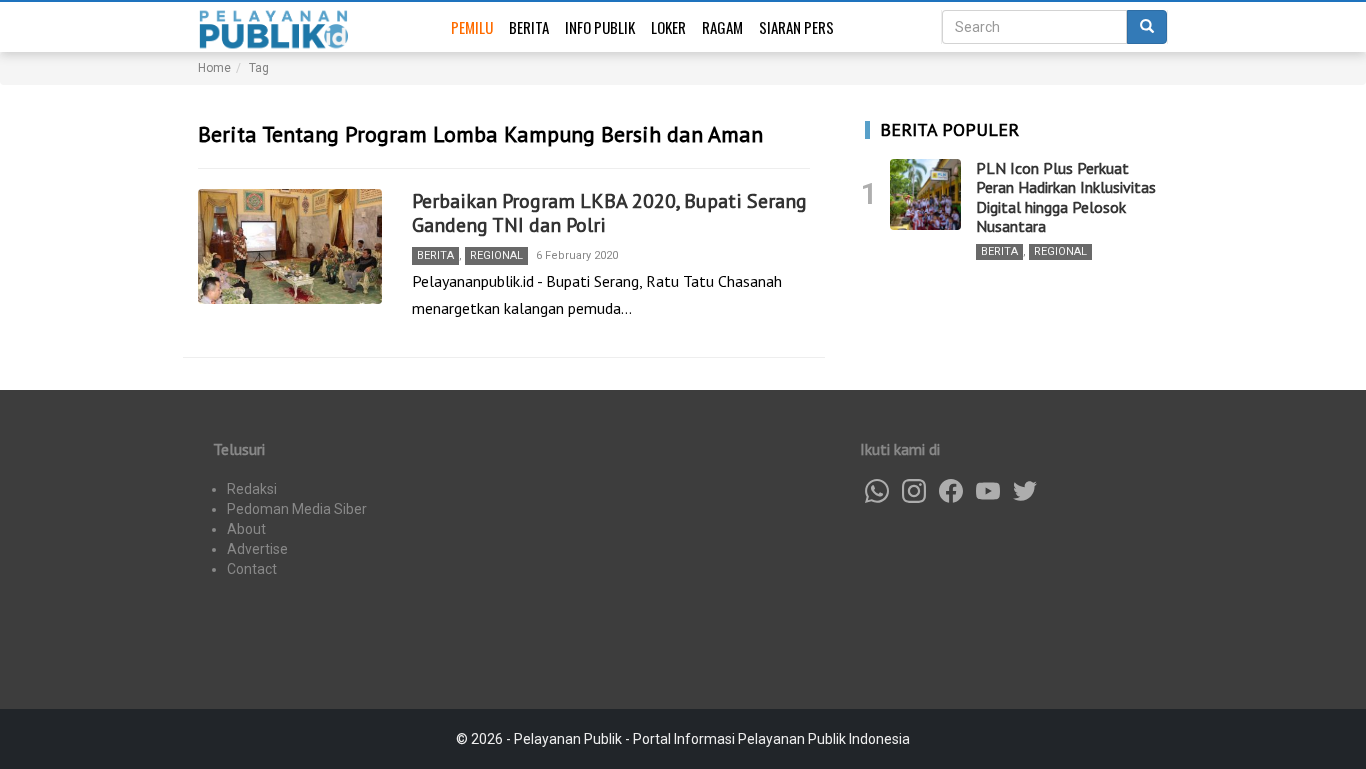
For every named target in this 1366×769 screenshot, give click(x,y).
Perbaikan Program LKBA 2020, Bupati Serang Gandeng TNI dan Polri (609, 213)
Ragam (722, 27)
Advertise (257, 549)
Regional (496, 255)
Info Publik (600, 27)
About (246, 529)
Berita (529, 27)
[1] (925, 194)
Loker (668, 27)
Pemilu (472, 27)
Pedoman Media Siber (297, 509)
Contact (252, 569)
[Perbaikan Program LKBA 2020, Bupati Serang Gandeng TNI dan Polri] (290, 246)
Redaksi (252, 489)
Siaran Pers (796, 27)
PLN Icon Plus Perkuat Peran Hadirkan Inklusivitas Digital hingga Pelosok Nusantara (1066, 197)
